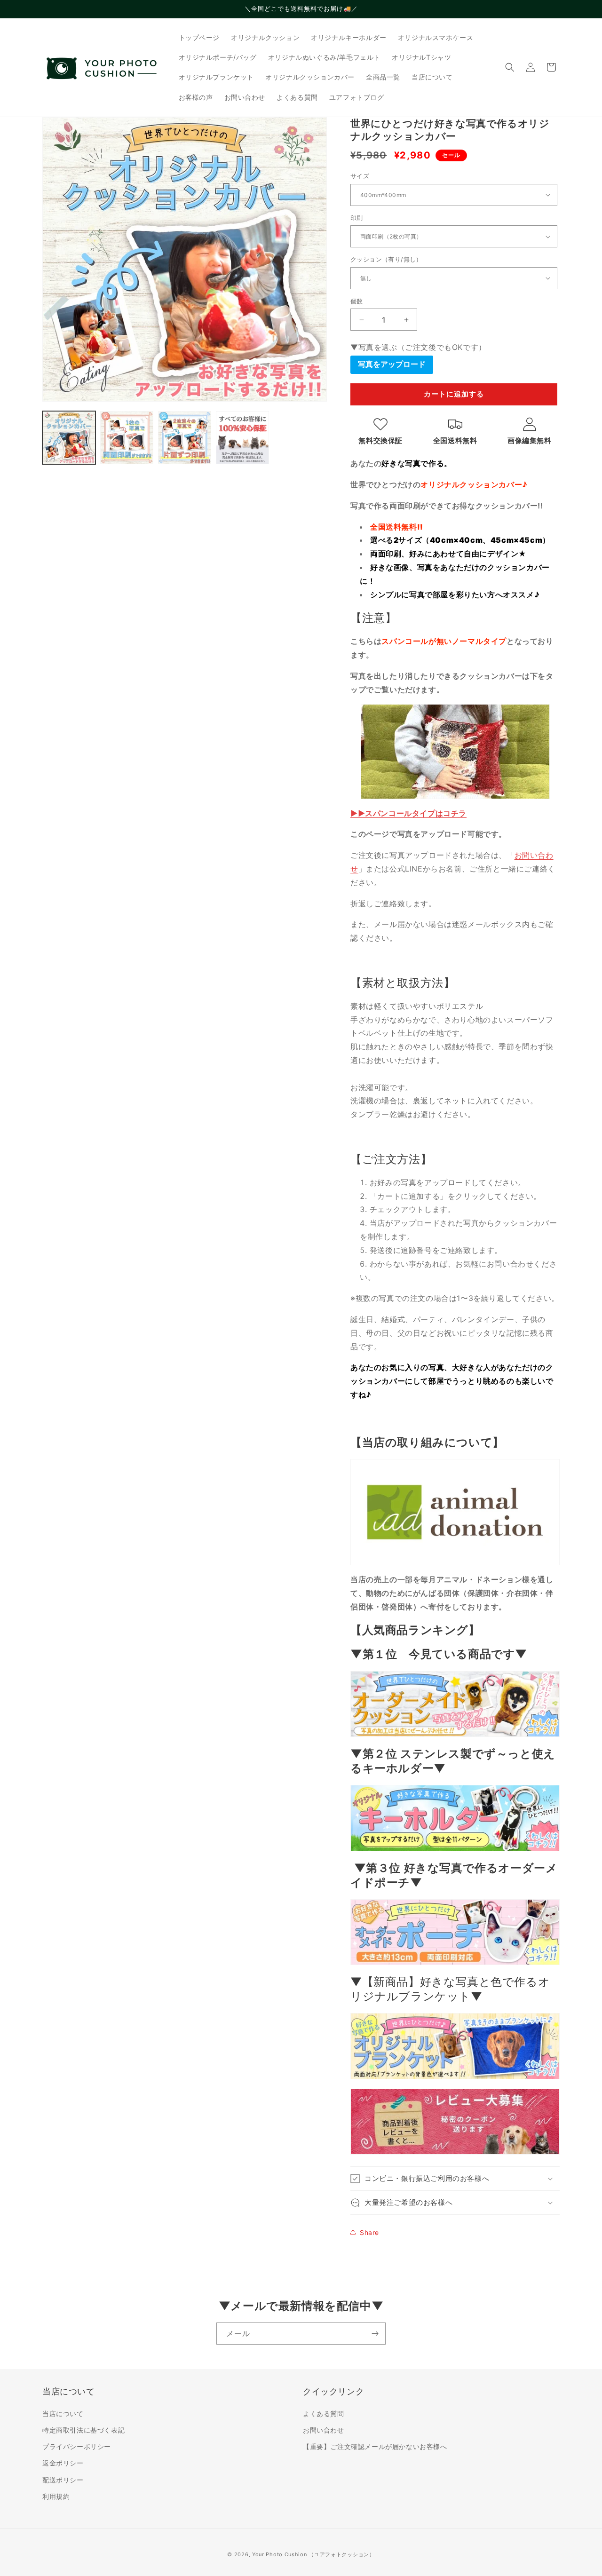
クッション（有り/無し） (386, 259)
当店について (63, 2414)
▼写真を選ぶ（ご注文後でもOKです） (418, 347)
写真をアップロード (392, 364)
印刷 (357, 218)
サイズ (360, 176)
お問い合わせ (324, 2430)
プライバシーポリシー (77, 2446)
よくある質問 (324, 2414)
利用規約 (56, 2496)
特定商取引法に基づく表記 (83, 2430)
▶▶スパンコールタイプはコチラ (408, 813)
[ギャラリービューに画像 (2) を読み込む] (127, 438)
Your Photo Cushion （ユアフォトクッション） (313, 2554)
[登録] (375, 2334)
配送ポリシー (63, 2480)
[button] (510, 67)
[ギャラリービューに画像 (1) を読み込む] (69, 438)
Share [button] (369, 2232)
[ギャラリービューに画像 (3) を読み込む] (185, 438)
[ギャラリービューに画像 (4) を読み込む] (242, 438)
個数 (357, 301)
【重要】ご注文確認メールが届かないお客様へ (375, 2446)
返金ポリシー (63, 2463)
